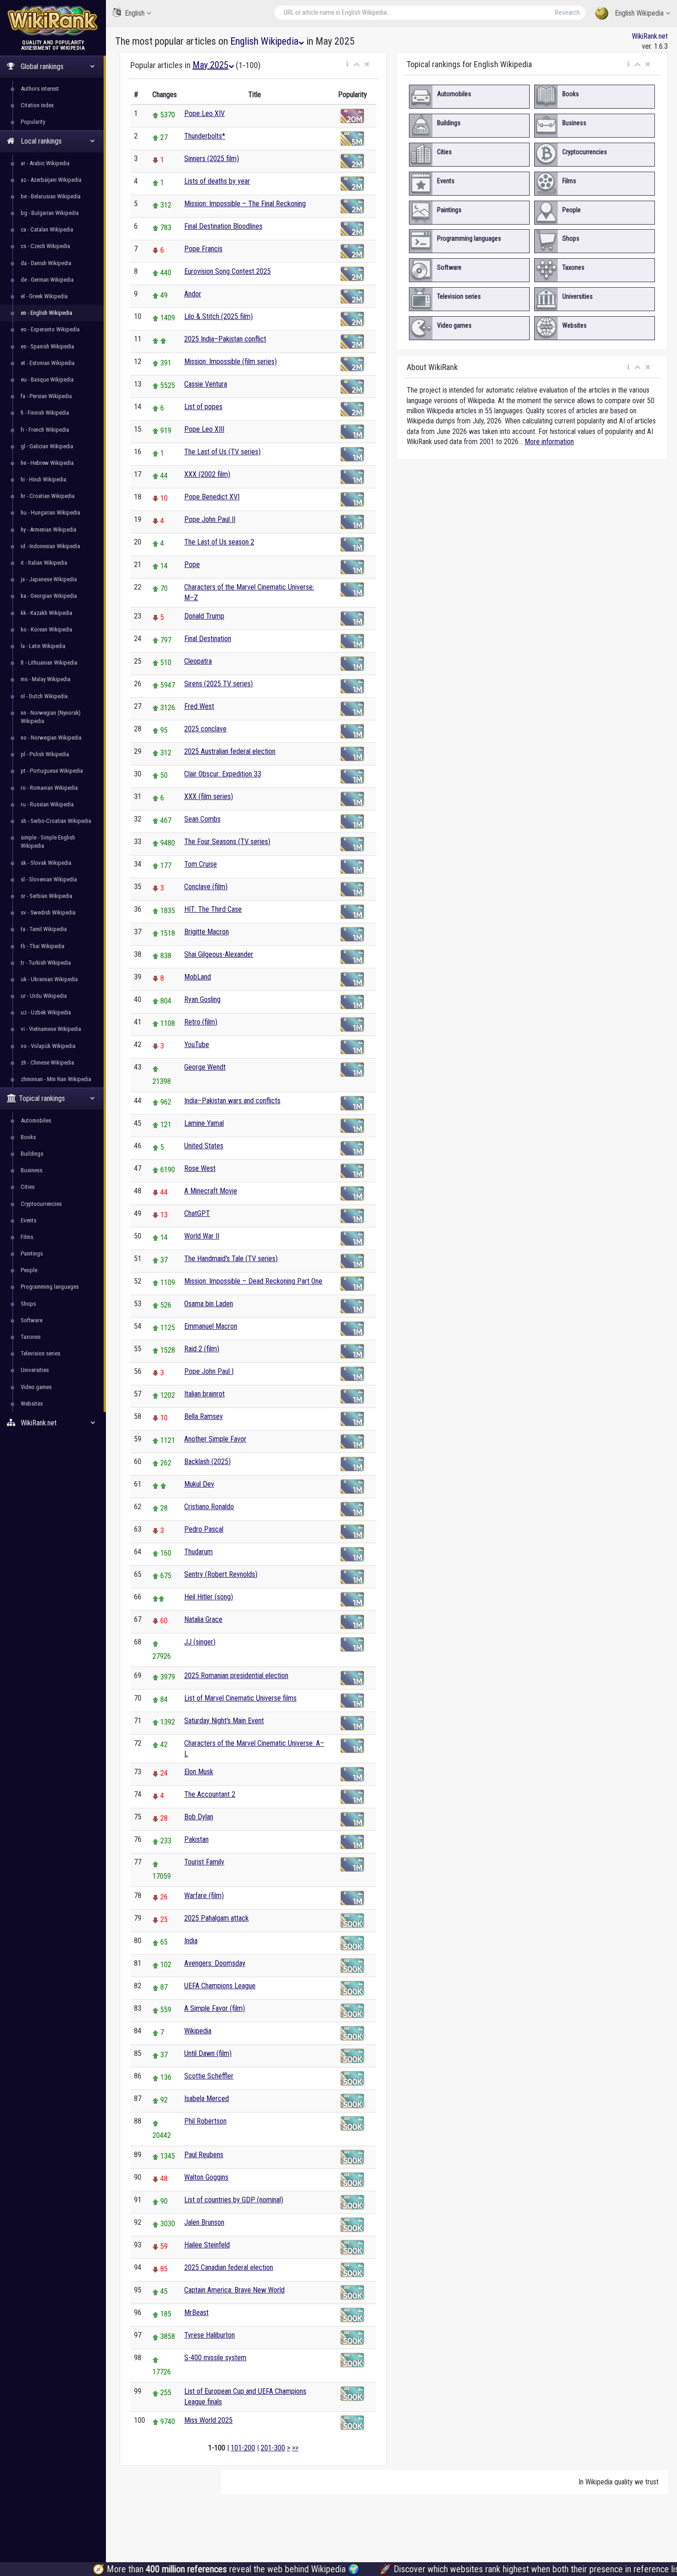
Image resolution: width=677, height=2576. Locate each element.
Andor (193, 294)
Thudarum (198, 1552)
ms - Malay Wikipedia (46, 679)
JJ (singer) (200, 1642)
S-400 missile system (215, 2358)
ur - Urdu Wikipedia (44, 996)
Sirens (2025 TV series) (219, 684)
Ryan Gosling (202, 999)
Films (27, 1237)
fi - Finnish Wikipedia (45, 413)
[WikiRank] (53, 20)
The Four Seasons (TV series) (227, 842)
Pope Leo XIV (204, 113)
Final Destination (208, 639)
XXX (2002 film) (207, 474)
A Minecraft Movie (211, 1191)
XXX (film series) (209, 796)
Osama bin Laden (209, 1304)
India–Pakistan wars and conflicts (232, 1101)
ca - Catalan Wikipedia (47, 229)
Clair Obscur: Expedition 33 (223, 774)
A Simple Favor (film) (215, 2008)
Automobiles (36, 1120)
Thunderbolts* (205, 136)
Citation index (37, 105)
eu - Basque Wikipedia (47, 379)
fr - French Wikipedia (45, 430)
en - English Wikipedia (47, 313)
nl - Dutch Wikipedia (44, 696)
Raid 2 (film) (202, 1349)
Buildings (32, 1154)
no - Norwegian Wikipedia (51, 738)
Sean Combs (202, 819)
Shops (28, 1304)
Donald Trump (204, 616)
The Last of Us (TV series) (222, 452)
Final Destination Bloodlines (223, 226)
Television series (41, 1353)
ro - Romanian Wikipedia (49, 788)
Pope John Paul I (209, 1371)
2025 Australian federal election (230, 751)
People (29, 1270)
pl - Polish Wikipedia (45, 754)
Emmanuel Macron (211, 1326)
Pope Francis (203, 249)
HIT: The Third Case (213, 909)
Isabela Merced (207, 2098)
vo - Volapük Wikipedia (48, 1046)
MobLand (198, 977)
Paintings (32, 1253)
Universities (35, 1370)
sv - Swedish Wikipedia (48, 912)
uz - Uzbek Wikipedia (46, 1012)
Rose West (200, 1168)
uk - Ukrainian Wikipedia (49, 979)
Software (32, 1320)
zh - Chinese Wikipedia (47, 1062)
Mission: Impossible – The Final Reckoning (245, 204)
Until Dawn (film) (208, 2053)
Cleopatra (198, 661)
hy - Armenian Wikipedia (49, 530)
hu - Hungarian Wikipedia (50, 512)
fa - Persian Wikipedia (46, 396)
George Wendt (205, 1067)
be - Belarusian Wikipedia (51, 196)
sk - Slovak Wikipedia (46, 863)
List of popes (203, 407)
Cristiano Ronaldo (209, 1507)
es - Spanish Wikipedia (47, 346)
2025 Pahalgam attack (216, 1918)
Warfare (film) (204, 1896)
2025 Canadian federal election (229, 2267)
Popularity (33, 122)
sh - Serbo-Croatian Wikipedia (56, 821)
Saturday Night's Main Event (224, 1721)
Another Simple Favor (215, 1439)
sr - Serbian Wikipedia (47, 896)
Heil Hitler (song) (209, 1597)
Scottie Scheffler (209, 2076)
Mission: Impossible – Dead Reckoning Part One (253, 1281)
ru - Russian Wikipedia (47, 804)
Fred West (199, 706)
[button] (347, 64)
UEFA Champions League (220, 1986)
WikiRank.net (650, 36)
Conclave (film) (206, 887)
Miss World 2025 (208, 2420)
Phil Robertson (205, 2121)
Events (29, 1220)
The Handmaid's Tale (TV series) (231, 1259)
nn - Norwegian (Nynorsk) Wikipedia (51, 717)
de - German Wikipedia (47, 280)
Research (567, 12)
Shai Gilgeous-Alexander (219, 954)
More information (549, 442)
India (191, 1941)
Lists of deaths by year (217, 181)
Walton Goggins (206, 2177)
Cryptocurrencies (41, 1204)
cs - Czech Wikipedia (45, 246)
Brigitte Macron (207, 932)
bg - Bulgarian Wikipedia (50, 213)
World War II (202, 1236)
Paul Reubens (204, 2155)
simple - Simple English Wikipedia (48, 842)
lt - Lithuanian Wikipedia (49, 663)
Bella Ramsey (204, 1416)
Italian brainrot (204, 1394)
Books (28, 1137)
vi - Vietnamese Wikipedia (51, 1029)
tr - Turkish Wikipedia (46, 963)
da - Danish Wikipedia (46, 263)
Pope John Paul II (210, 519)
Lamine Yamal (204, 1123)
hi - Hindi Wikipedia (44, 479)
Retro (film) (201, 1022)
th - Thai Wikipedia (43, 946)
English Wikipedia (639, 13)
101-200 (243, 2448)
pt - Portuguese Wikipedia (52, 771)
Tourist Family (204, 1862)
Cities (28, 1187)
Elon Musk (199, 1772)
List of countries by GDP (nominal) (234, 2200)
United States (204, 1146)
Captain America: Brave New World (234, 2290)
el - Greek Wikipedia (44, 296)
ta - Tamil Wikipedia (44, 929)
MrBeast (196, 2313)
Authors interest (40, 89)
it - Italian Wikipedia (44, 563)
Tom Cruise (201, 864)
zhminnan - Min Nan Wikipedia (56, 1079)
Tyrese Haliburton (210, 2335)
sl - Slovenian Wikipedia (49, 879)
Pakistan (196, 1839)
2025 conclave (205, 729)
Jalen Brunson (204, 2222)
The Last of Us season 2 (219, 542)
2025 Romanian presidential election (236, 1676)
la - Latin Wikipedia (43, 646)
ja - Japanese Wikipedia (49, 579)
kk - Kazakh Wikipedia (47, 613)
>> (295, 2448)
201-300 (273, 2448)
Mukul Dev (199, 1484)
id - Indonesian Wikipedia (50, 546)
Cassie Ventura (206, 384)
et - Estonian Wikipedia (48, 363)
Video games (36, 1387)
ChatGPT (197, 1213)
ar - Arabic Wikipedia (45, 163)
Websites (32, 1404)
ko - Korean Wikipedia (47, 629)
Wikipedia (198, 2031)
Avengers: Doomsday (215, 1963)
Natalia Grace (203, 1619)
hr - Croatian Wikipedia (48, 496)
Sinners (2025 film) (212, 159)
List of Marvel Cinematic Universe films (240, 1698)
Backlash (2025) (207, 1462)
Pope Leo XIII (204, 429)
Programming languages (50, 1287)
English (135, 13)
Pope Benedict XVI (212, 497)
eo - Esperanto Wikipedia (50, 329)
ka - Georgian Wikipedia (49, 596)
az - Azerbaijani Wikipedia (51, 180)
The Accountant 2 (210, 1794)
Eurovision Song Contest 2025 (228, 271)
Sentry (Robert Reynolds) (221, 1574)
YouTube (197, 1045)
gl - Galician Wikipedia (47, 446)
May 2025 (210, 65)
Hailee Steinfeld (207, 2245)
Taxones (31, 1337)
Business (32, 1170)
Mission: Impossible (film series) (231, 362)
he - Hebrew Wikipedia (47, 463)
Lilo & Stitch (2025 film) (219, 316)
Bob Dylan (199, 1817)
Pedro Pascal (204, 1529)
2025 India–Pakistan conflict (225, 339)
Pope (192, 564)
